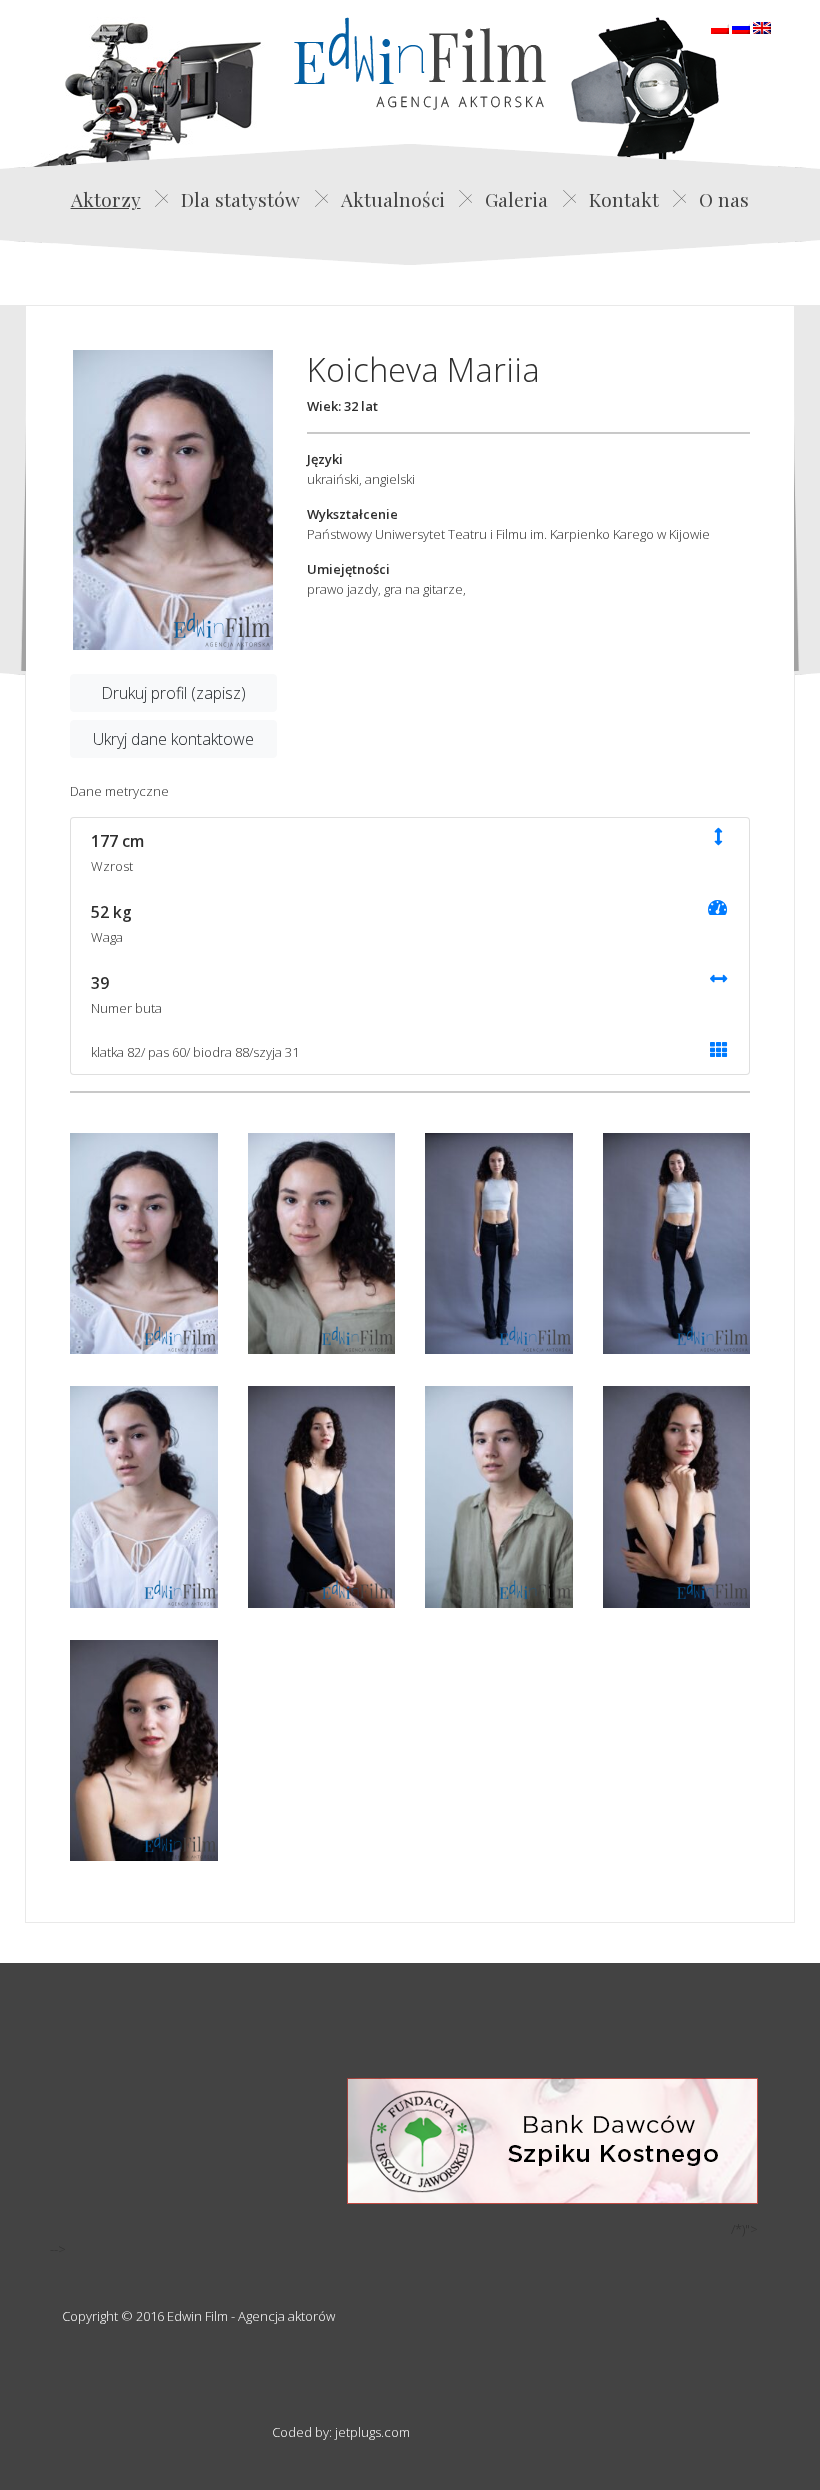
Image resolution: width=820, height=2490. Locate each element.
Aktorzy (106, 199)
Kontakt (624, 199)
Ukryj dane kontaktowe (173, 739)
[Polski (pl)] (720, 26)
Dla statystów (240, 199)
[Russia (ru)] (741, 26)
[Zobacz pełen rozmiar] (173, 500)
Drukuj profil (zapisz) (173, 693)
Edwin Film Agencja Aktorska (420, 63)
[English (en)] (762, 26)
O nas (724, 199)
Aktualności (393, 199)
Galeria (516, 199)
